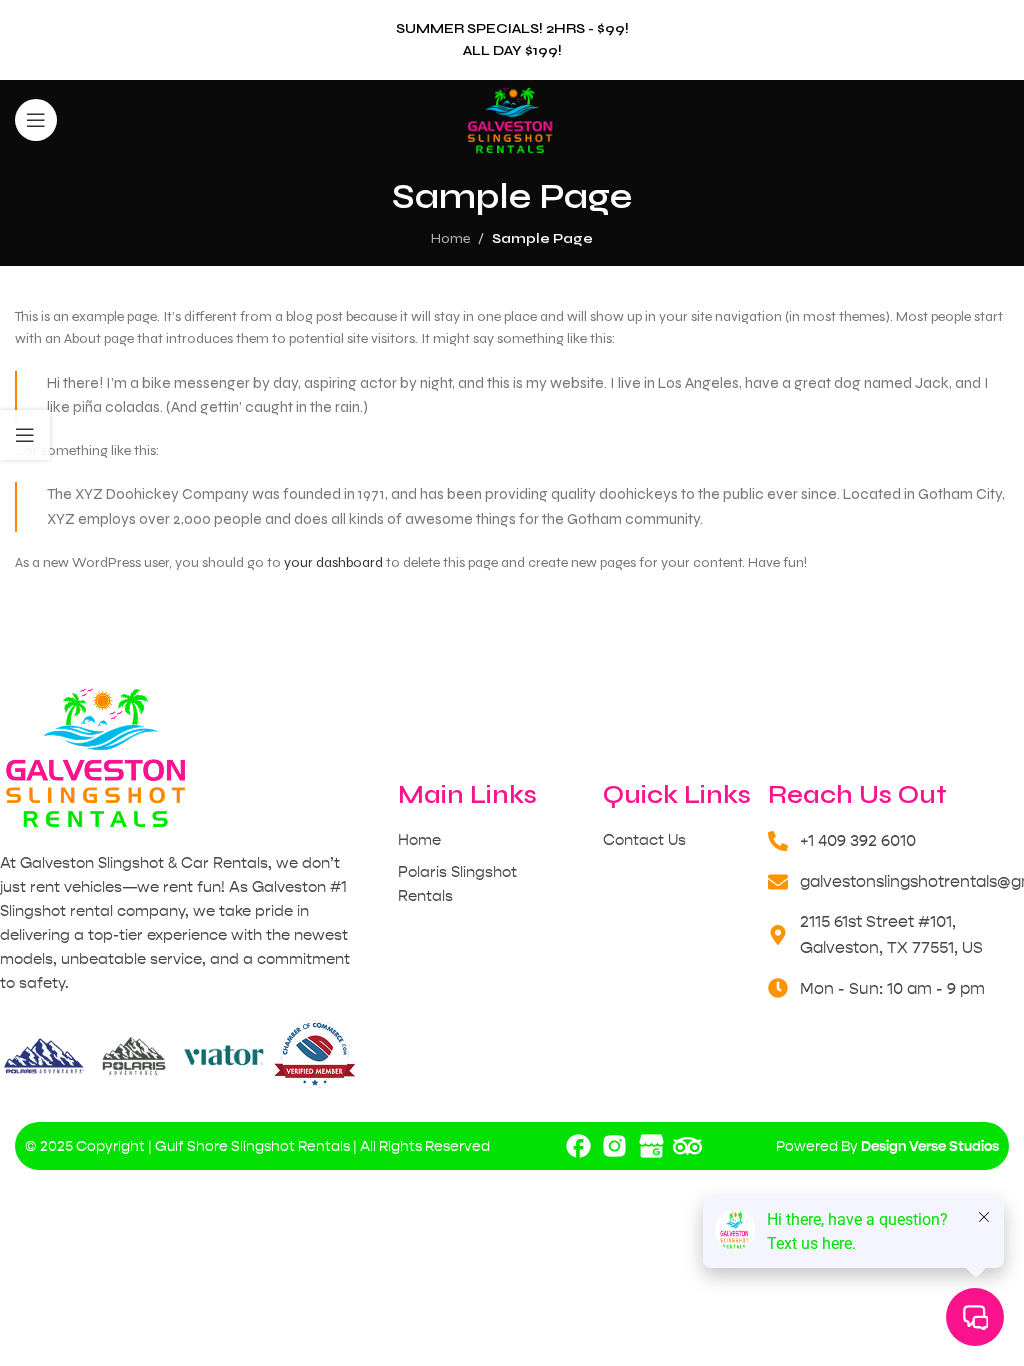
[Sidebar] (25, 435)
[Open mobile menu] (36, 120)
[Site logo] (512, 119)
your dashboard (333, 562)
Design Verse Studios (930, 1146)
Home (450, 238)
